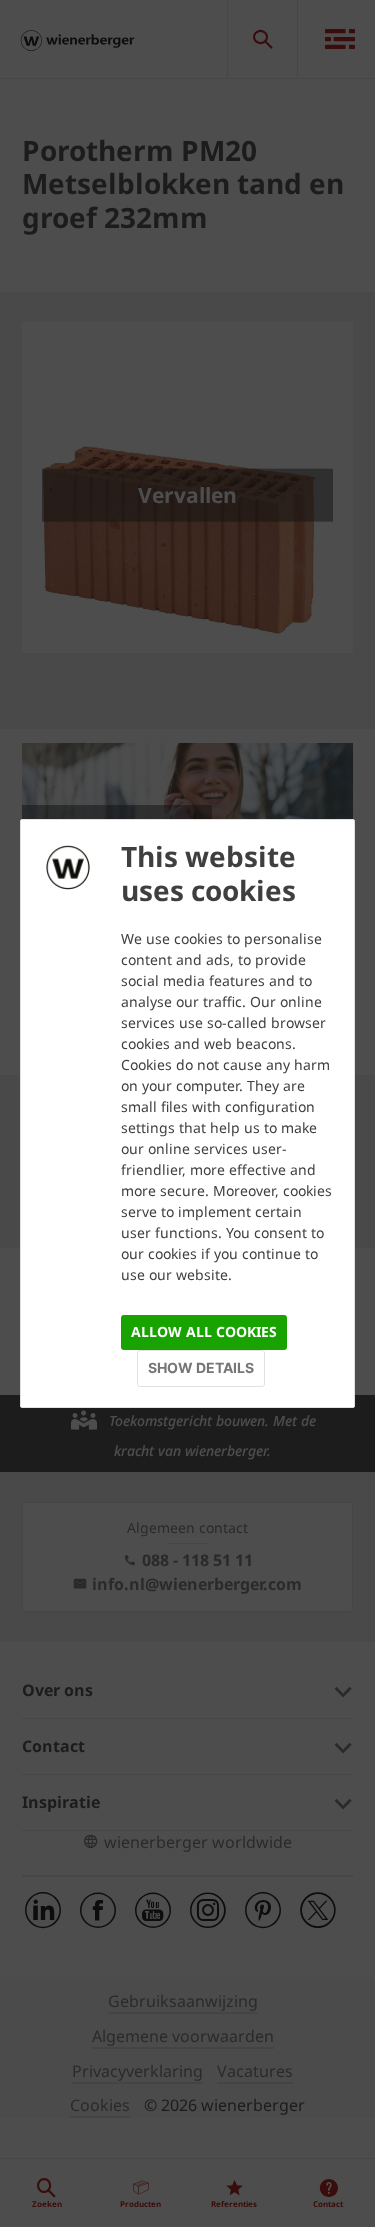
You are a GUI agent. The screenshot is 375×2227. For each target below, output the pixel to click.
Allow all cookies (204, 1331)
